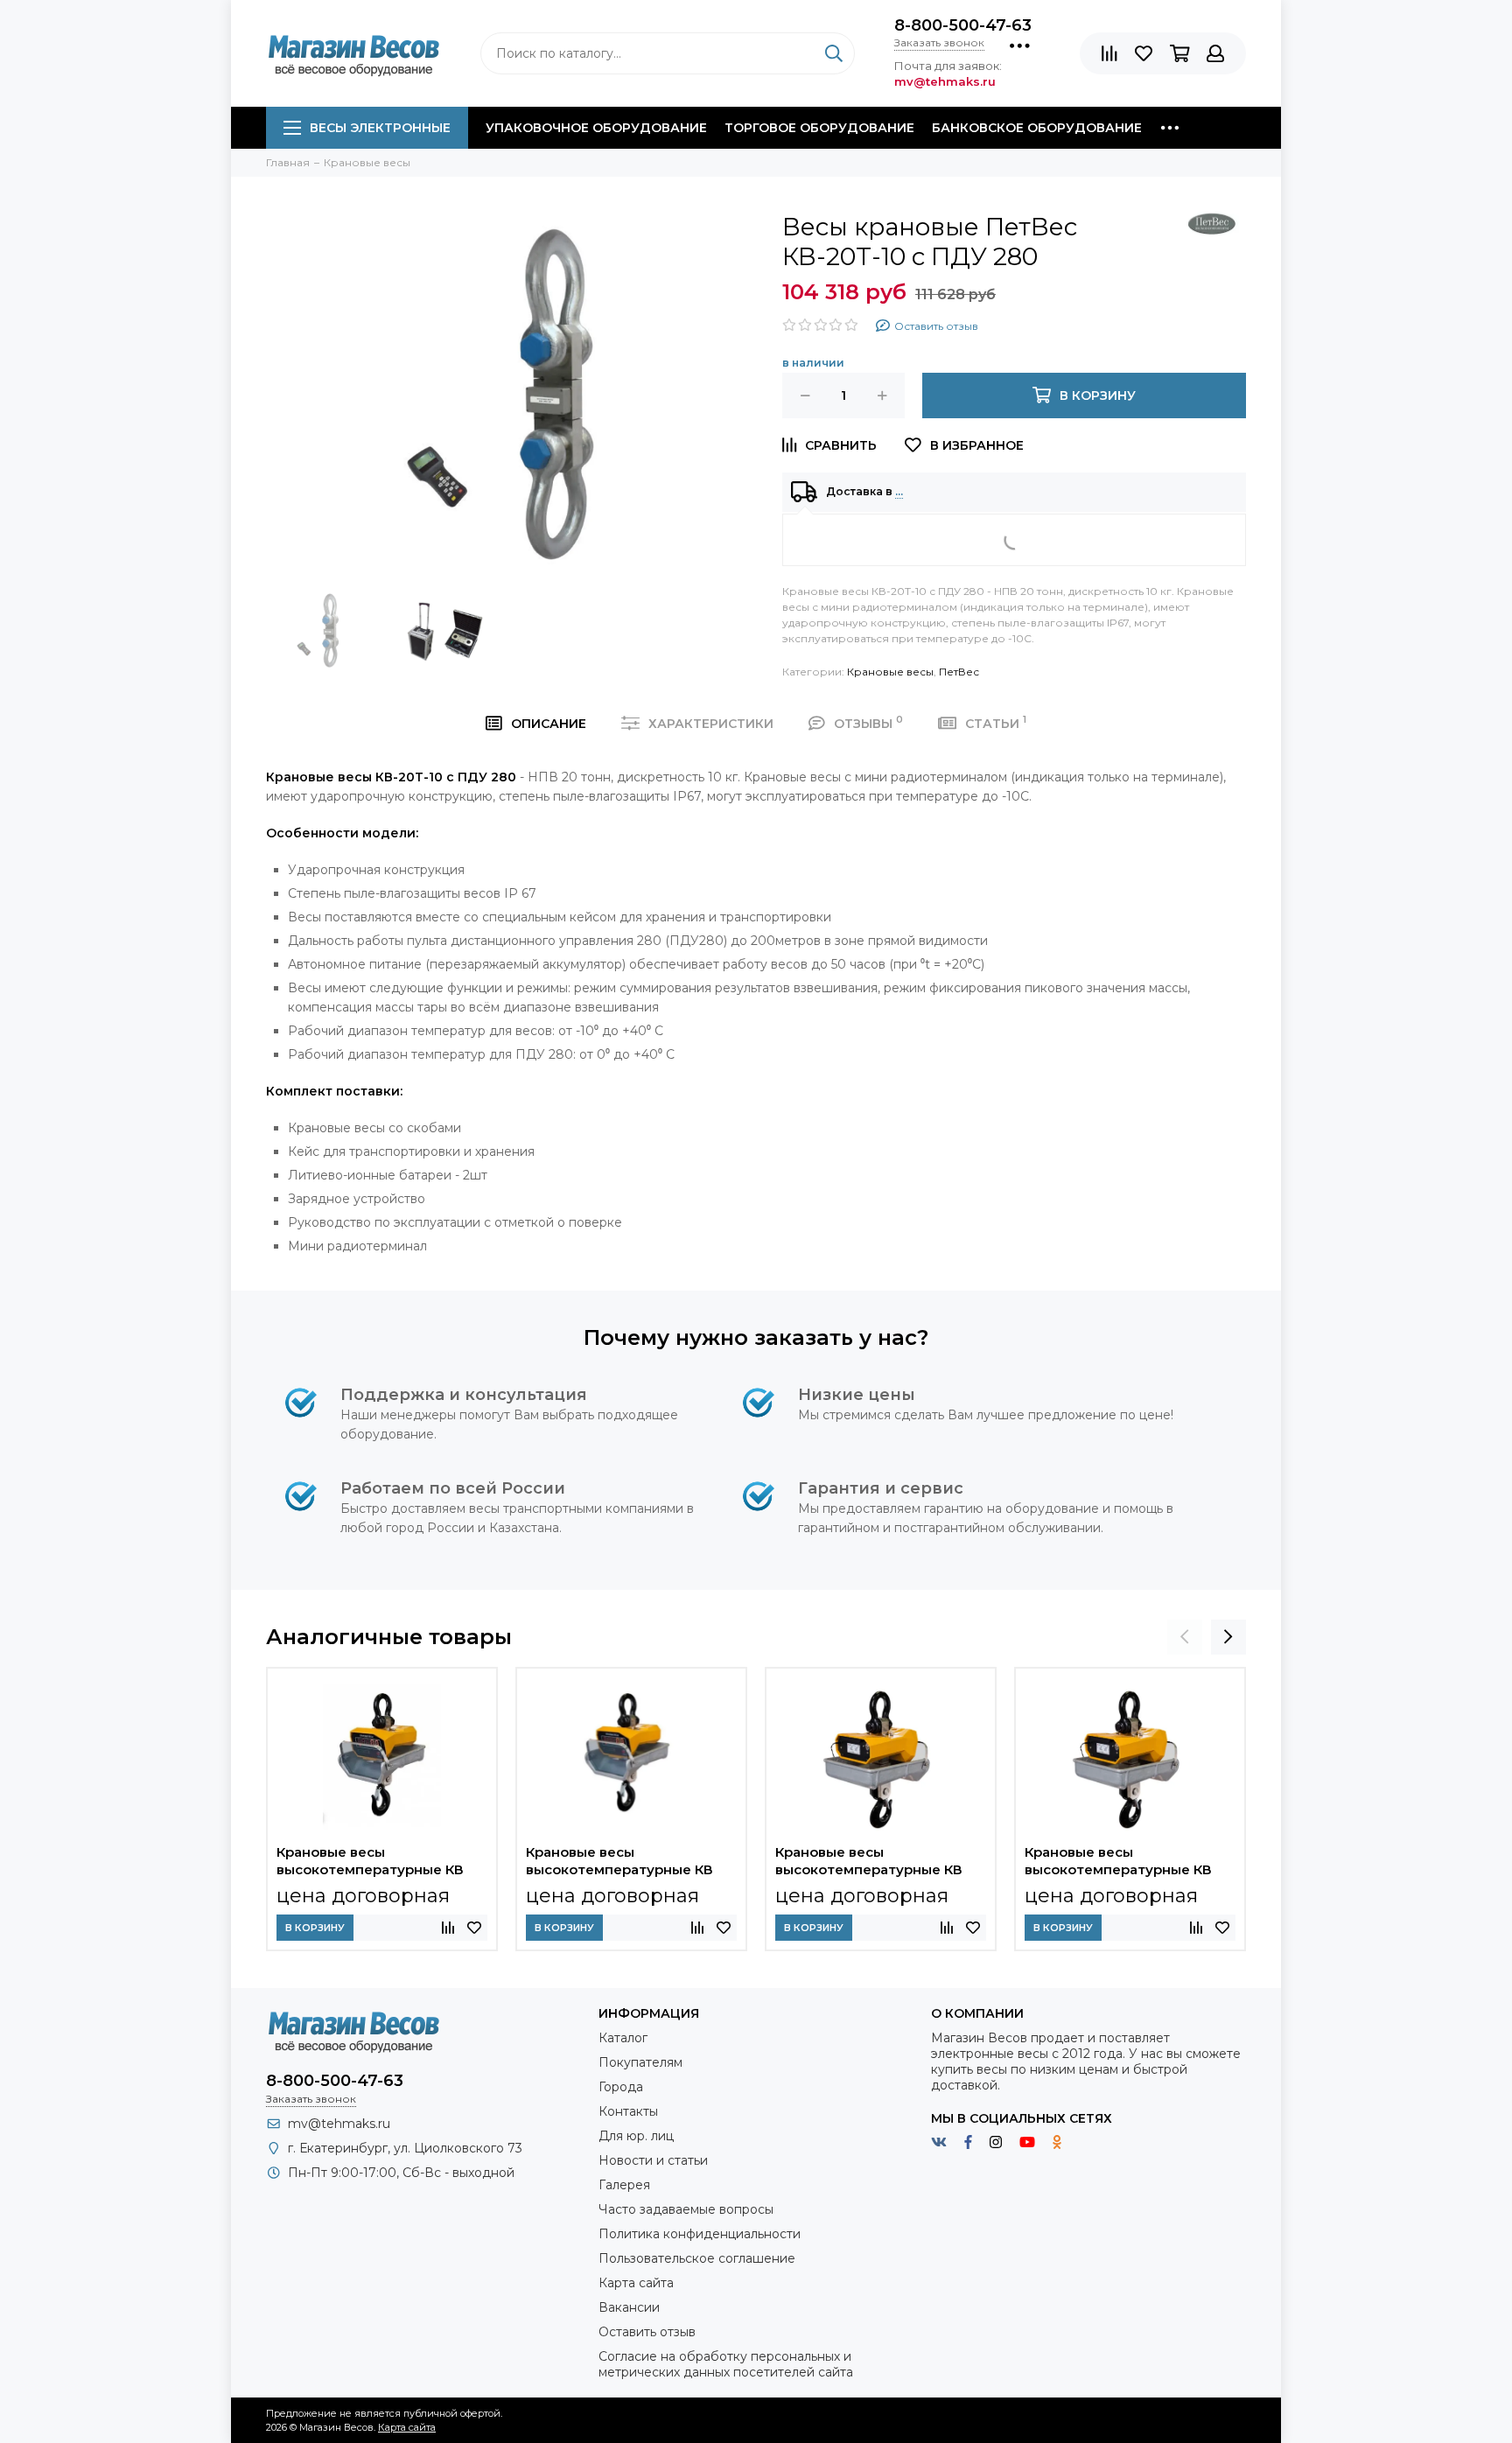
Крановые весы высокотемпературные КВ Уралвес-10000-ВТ (1118, 1863)
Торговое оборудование (819, 128)
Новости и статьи (653, 2160)
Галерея (624, 2185)
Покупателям (640, 2062)
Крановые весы (890, 672)
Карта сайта (636, 2283)
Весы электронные (380, 128)
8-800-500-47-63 (963, 25)
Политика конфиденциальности (700, 2234)
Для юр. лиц (636, 2136)
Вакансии (629, 2307)
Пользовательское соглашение (697, 2258)
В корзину (315, 1928)
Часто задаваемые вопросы (686, 2209)
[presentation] (1185, 1637)
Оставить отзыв (647, 2332)
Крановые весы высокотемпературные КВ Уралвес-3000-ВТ (619, 1863)
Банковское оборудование (1037, 128)
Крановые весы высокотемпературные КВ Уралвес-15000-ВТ (869, 1863)
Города (621, 2087)
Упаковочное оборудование (596, 128)
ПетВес (959, 672)
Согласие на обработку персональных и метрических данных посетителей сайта (726, 2364)
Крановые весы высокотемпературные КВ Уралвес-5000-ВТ (370, 1863)
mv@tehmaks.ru (339, 2124)
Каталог (623, 2038)
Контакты (628, 2111)
